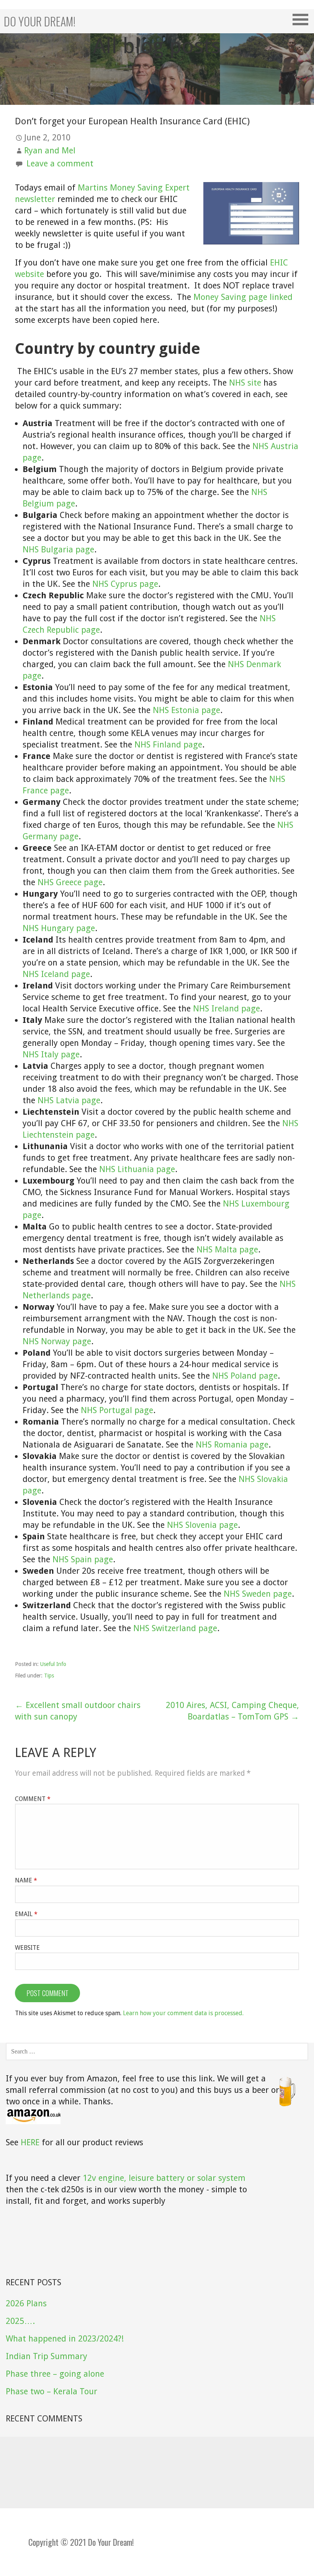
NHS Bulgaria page (58, 550)
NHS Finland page (168, 745)
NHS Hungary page (59, 928)
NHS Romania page (232, 1445)
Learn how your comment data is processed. (183, 2013)
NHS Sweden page (258, 1594)
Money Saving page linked (243, 297)
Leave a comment (60, 164)
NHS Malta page (227, 1250)
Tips (49, 1676)
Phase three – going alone (55, 2374)
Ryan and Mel (50, 151)
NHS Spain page (83, 1559)
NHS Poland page (245, 1376)
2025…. (20, 2321)
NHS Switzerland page (175, 1628)
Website (27, 1948)
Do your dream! (40, 21)
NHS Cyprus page (125, 584)
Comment (33, 1799)
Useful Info (53, 1664)
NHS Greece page (70, 882)
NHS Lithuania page (137, 1169)
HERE (30, 2142)
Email (26, 1914)
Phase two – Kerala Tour (52, 2391)
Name (26, 1880)
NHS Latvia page (69, 1100)
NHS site (245, 383)
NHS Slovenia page (202, 1525)
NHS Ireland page (227, 1009)
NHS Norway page (57, 1341)
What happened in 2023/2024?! (65, 2339)
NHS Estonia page (186, 710)
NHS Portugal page (117, 1410)
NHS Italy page (51, 1054)
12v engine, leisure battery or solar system (164, 2178)
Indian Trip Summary (47, 2356)
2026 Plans (26, 2303)
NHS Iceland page (56, 974)
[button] (303, 20)
